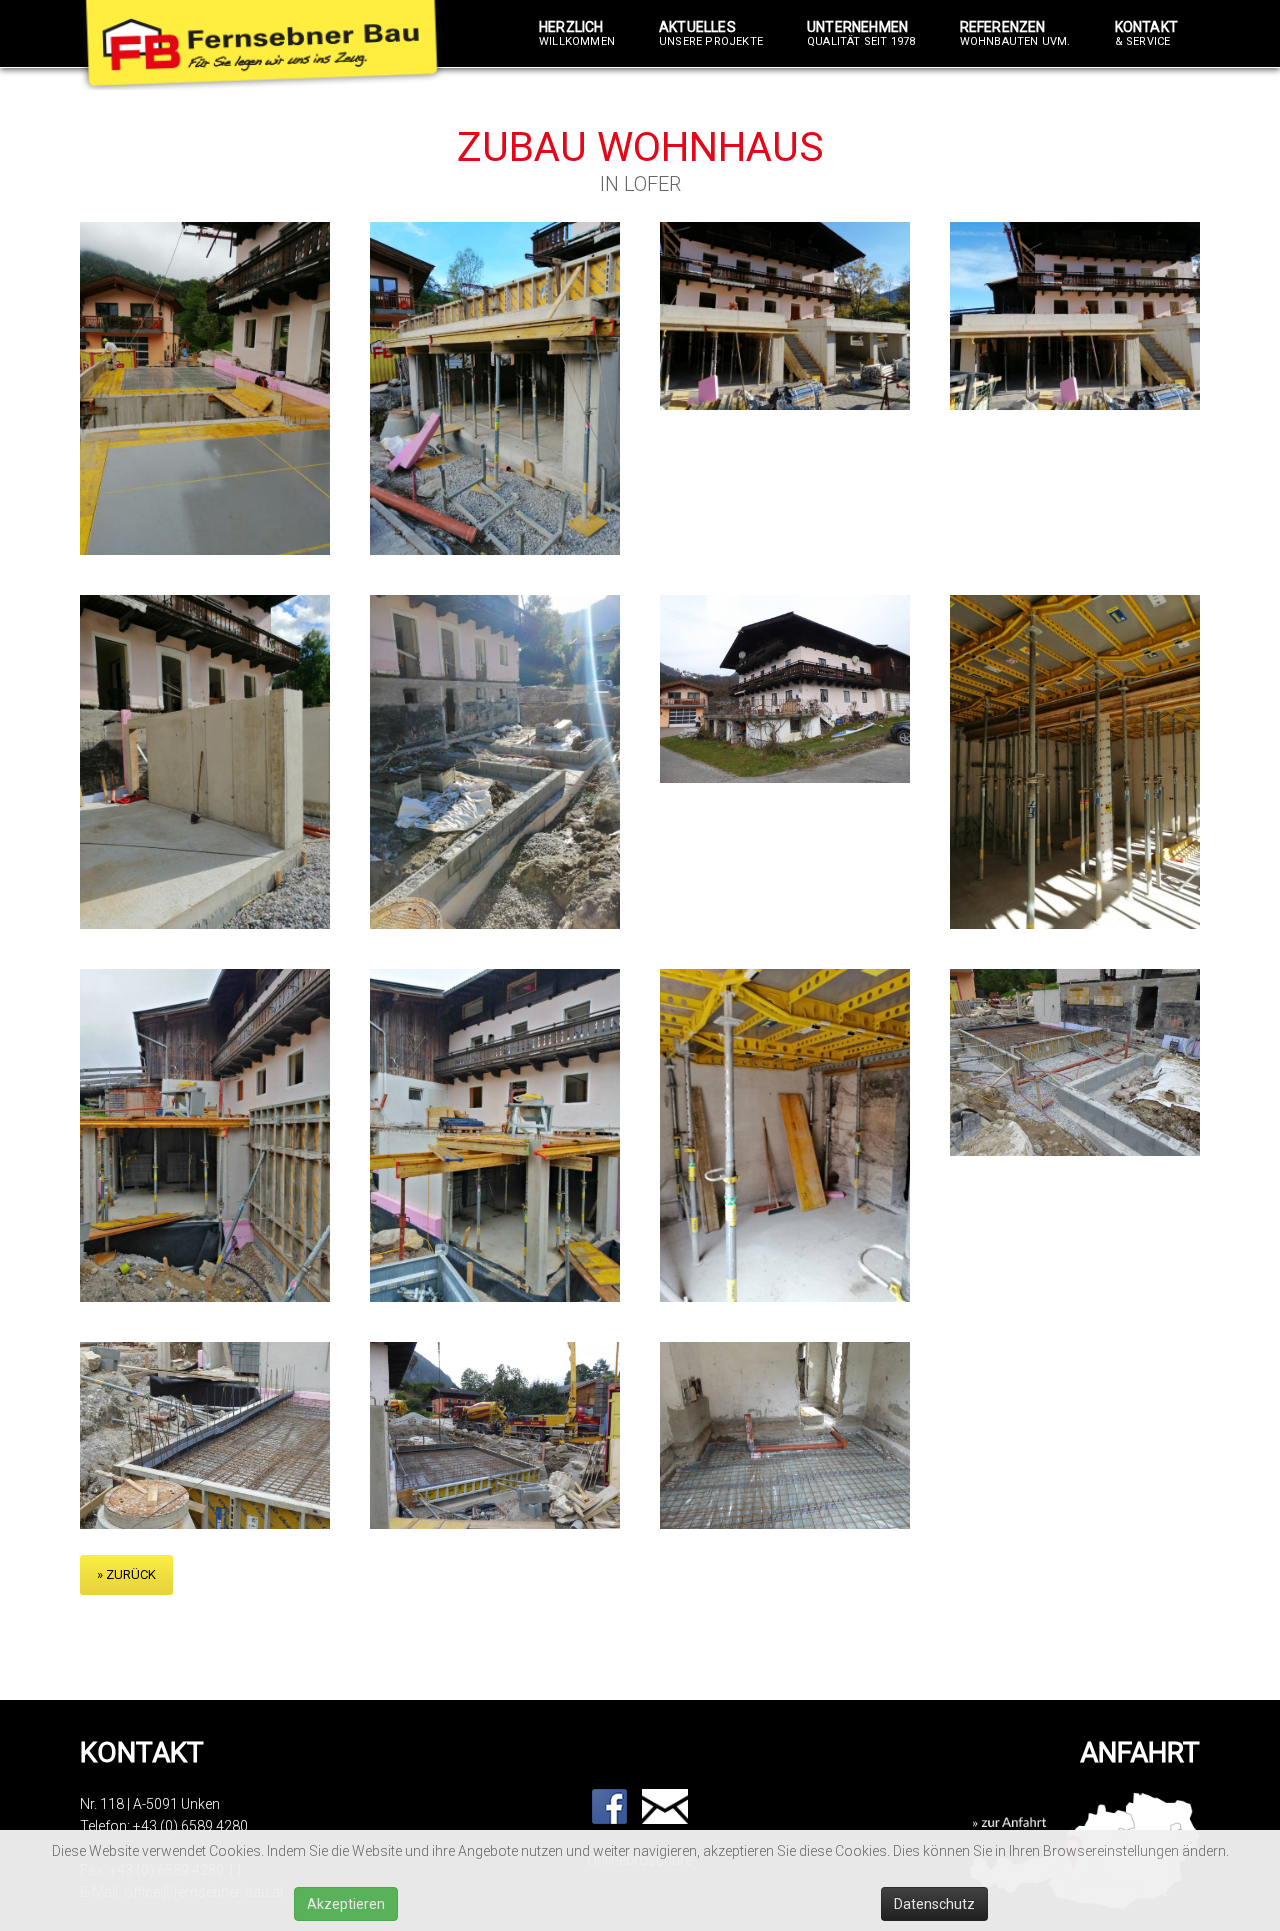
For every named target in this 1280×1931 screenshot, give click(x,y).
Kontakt (1146, 34)
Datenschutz (934, 1904)
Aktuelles (711, 34)
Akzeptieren (346, 1904)
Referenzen (1015, 34)
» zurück (126, 1574)
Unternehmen (861, 34)
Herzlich (577, 34)
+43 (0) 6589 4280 (190, 1826)
